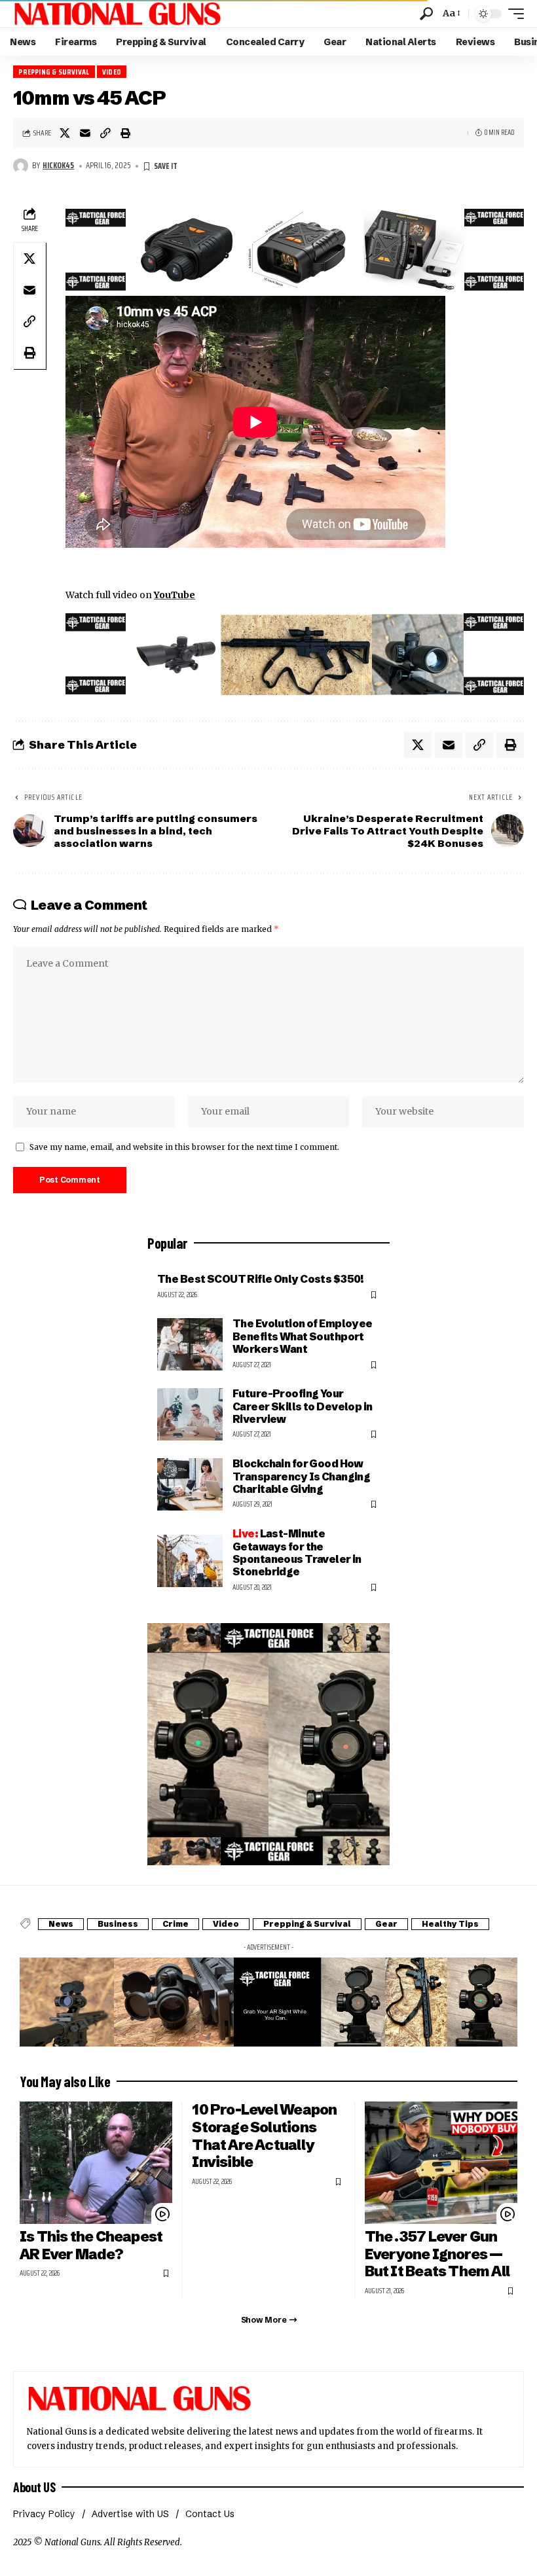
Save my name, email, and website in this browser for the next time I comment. (184, 1147)
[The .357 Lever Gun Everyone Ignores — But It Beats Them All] (441, 2163)
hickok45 (58, 166)
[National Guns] (117, 14)
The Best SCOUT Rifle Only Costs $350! (261, 1279)
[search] (426, 14)
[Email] (85, 133)
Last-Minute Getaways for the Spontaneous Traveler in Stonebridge (297, 1552)
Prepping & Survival (54, 72)
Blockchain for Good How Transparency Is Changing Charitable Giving (301, 1476)
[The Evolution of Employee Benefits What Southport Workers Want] (190, 1344)
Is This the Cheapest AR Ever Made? (91, 2245)
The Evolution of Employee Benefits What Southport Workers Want (303, 1336)
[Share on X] (65, 133)
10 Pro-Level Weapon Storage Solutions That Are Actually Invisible (264, 2136)
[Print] (126, 133)
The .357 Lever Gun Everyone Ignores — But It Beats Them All (437, 2254)
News (61, 1924)
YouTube (175, 595)
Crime (176, 1924)
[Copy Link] (105, 133)
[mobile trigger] (513, 14)
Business (118, 1924)
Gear (386, 1924)
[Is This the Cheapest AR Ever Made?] (96, 2163)
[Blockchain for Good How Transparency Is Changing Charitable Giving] (190, 1484)
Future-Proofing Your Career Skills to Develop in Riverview (303, 1406)
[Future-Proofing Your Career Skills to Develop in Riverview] (190, 1414)
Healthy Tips (450, 1924)
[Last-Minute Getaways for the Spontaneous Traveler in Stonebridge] (190, 1561)
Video (112, 72)
